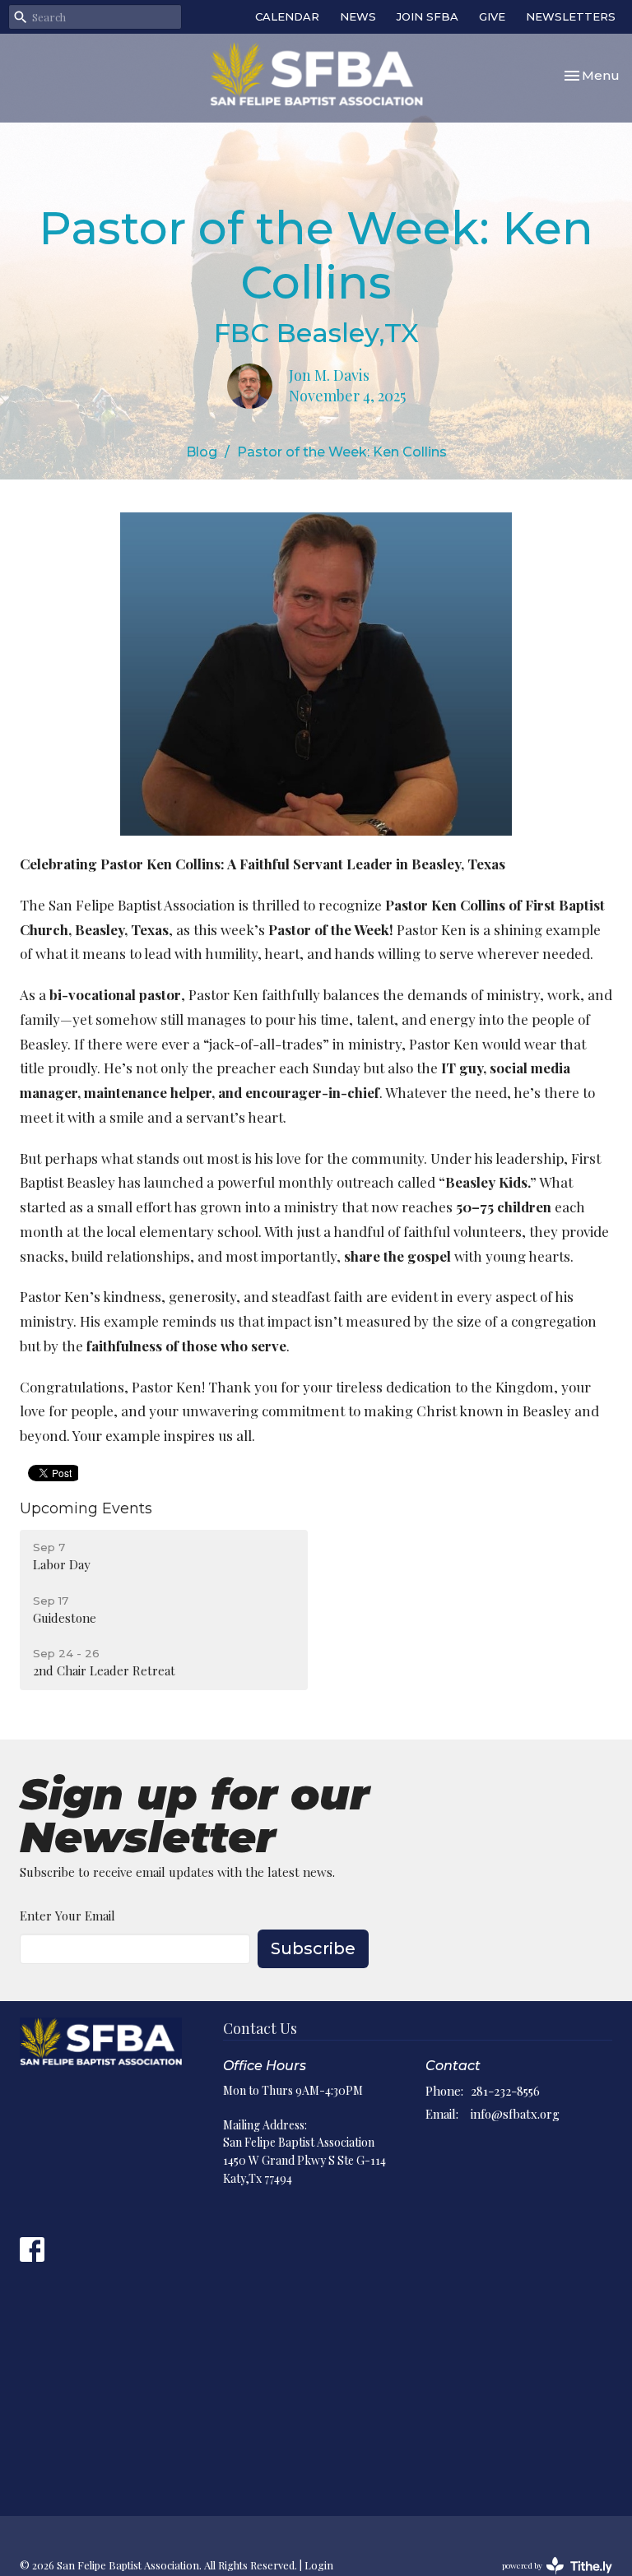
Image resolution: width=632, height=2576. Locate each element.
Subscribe (313, 1948)
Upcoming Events (86, 1508)
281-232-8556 (505, 2091)
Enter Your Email (67, 1916)
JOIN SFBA (428, 16)
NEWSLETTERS (571, 16)
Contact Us (260, 2028)
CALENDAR (287, 16)
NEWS (358, 16)
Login (319, 2565)
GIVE (492, 16)
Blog (202, 452)
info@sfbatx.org (515, 2114)
